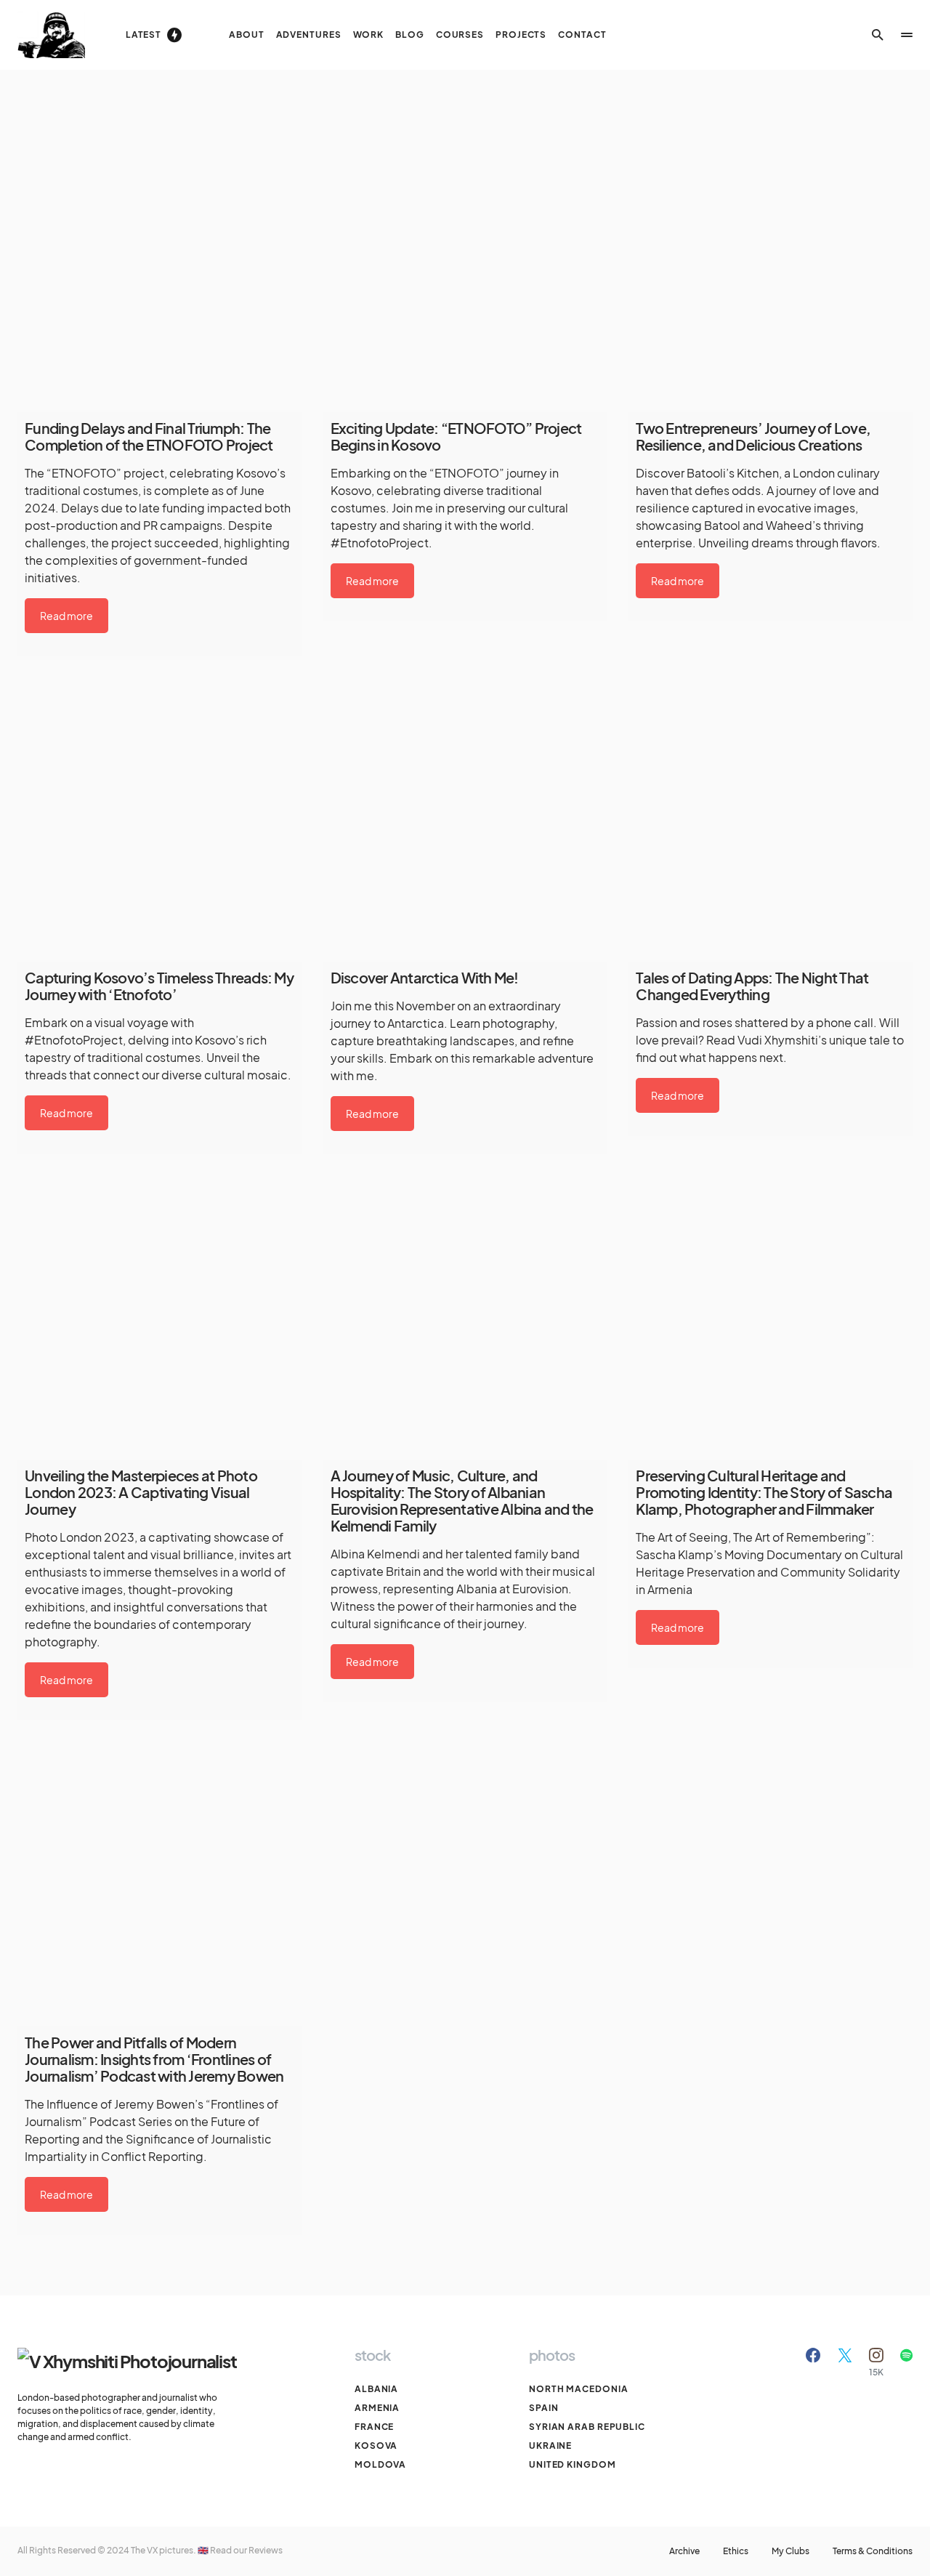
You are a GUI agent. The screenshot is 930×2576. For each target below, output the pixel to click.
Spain (544, 2408)
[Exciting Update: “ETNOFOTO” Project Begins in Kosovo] (465, 270)
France (374, 2427)
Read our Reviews (246, 2550)
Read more (66, 616)
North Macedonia (579, 2389)
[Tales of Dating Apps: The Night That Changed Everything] (771, 820)
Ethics (736, 2551)
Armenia (377, 2408)
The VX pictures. (164, 2550)
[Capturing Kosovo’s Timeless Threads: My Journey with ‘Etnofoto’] (159, 820)
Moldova (380, 2464)
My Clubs (790, 2551)
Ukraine (550, 2446)
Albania (376, 2389)
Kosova (376, 2446)
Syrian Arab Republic (587, 2427)
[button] (878, 35)
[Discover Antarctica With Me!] (465, 820)
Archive (684, 2551)
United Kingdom (573, 2464)
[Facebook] (813, 2362)
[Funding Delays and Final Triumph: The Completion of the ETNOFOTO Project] (159, 270)
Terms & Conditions (873, 2551)
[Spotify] (906, 2362)
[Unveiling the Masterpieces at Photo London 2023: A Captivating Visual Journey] (159, 1318)
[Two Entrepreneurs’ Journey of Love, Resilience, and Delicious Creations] (771, 270)
